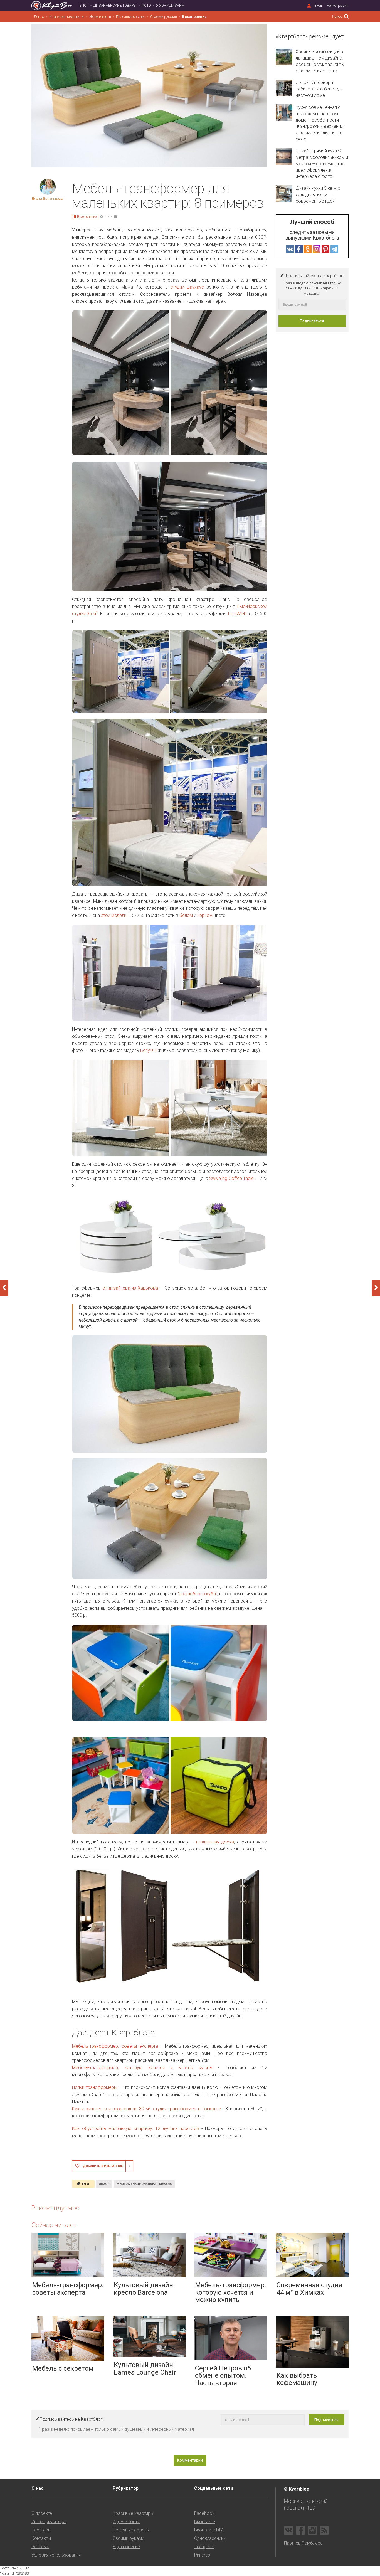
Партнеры (41, 2530)
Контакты (41, 2538)
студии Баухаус (187, 287)
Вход (318, 5)
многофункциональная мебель (144, 2184)
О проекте (42, 2513)
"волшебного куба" (197, 1594)
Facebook (204, 2513)
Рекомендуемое (55, 2208)
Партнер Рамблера (303, 2543)
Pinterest (203, 2555)
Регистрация (338, 5)
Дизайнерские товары (115, 5)
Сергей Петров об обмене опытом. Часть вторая (223, 2376)
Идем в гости (100, 17)
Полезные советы (131, 17)
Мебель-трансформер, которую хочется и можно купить (142, 2068)
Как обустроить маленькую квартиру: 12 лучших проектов (136, 2128)
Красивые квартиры (67, 17)
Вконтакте (205, 2522)
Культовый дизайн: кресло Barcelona (144, 2289)
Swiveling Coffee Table (231, 1178)
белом (186, 915)
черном (205, 915)
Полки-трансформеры (95, 2087)
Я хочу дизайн (170, 5)
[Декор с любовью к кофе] (376, 1288)
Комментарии (190, 2460)
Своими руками (164, 17)
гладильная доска (215, 1842)
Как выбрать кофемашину (297, 2379)
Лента (39, 17)
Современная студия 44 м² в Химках (309, 2289)
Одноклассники (210, 2538)
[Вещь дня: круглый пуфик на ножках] (4, 1288)
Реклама (40, 2547)
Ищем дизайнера (49, 2522)
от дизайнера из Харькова (129, 1288)
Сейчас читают (54, 2225)
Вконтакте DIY (208, 2530)
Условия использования (56, 2555)
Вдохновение (194, 17)
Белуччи (148, 1050)
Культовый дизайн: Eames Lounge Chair (145, 2368)
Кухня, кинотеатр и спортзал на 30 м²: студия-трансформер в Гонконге (146, 2109)
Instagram (204, 2547)
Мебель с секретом (63, 2368)
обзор (104, 2184)
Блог (84, 5)
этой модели (114, 915)
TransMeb (237, 614)
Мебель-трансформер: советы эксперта (115, 2046)
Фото (146, 5)
